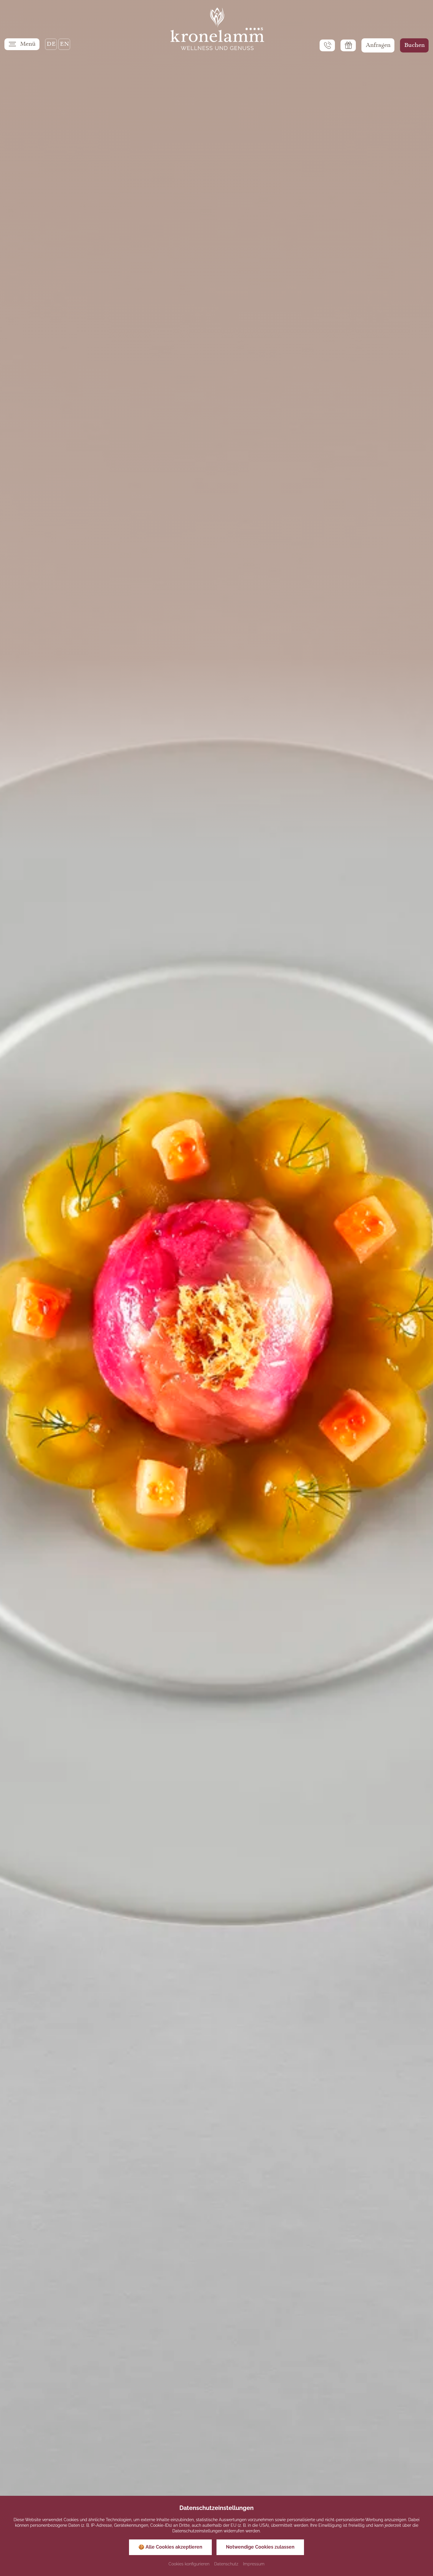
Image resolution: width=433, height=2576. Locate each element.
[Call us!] (327, 45)
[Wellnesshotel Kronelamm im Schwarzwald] (216, 29)
